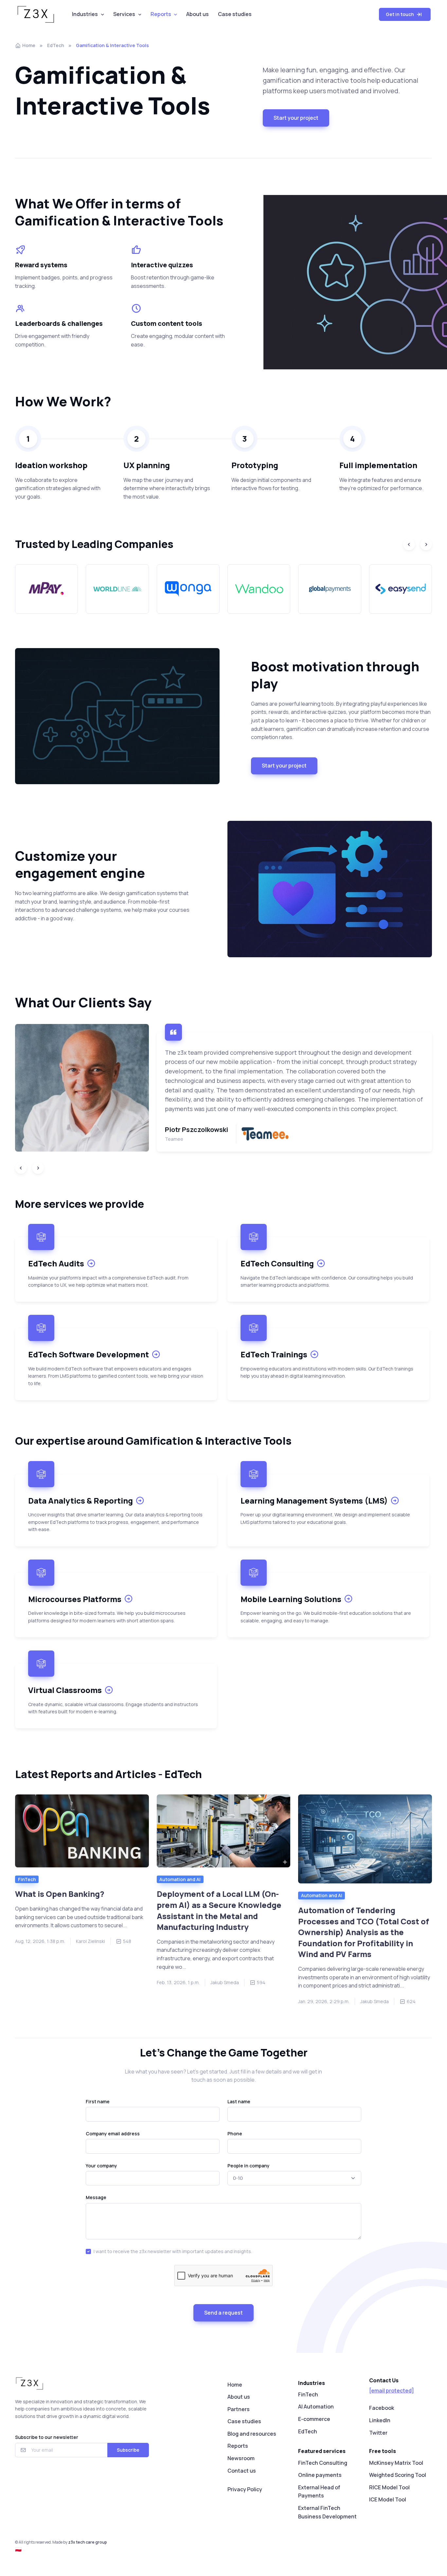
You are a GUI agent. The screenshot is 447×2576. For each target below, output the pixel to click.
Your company (101, 2166)
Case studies (235, 14)
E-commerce (314, 2419)
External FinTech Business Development (327, 2512)
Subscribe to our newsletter (47, 2437)
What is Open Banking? (60, 1894)
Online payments (320, 2475)
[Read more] (82, 1831)
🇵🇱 (18, 2549)
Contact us (242, 2471)
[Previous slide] (409, 544)
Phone (235, 2134)
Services (124, 14)
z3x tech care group (88, 2542)
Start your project (296, 118)
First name (98, 2101)
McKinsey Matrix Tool (396, 2463)
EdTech (56, 45)
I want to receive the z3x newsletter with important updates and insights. (173, 2251)
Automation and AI (180, 1879)
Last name (239, 2101)
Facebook (382, 2408)
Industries (85, 14)
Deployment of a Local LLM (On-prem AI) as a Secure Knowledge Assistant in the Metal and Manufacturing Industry (219, 1910)
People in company (249, 2166)
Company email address (113, 2134)
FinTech (27, 1879)
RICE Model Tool (389, 2487)
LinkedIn (380, 2420)
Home (29, 45)
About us (197, 14)
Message (96, 2197)
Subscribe (128, 2450)
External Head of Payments (319, 2492)
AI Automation (316, 2407)
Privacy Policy (245, 2489)
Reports (161, 14)
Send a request (223, 2313)
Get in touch (401, 14)
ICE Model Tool (388, 2499)
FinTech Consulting (323, 2463)
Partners (239, 2409)
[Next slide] (426, 544)
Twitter (378, 2433)
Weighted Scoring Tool (398, 2475)
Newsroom (241, 2458)
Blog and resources (252, 2434)
